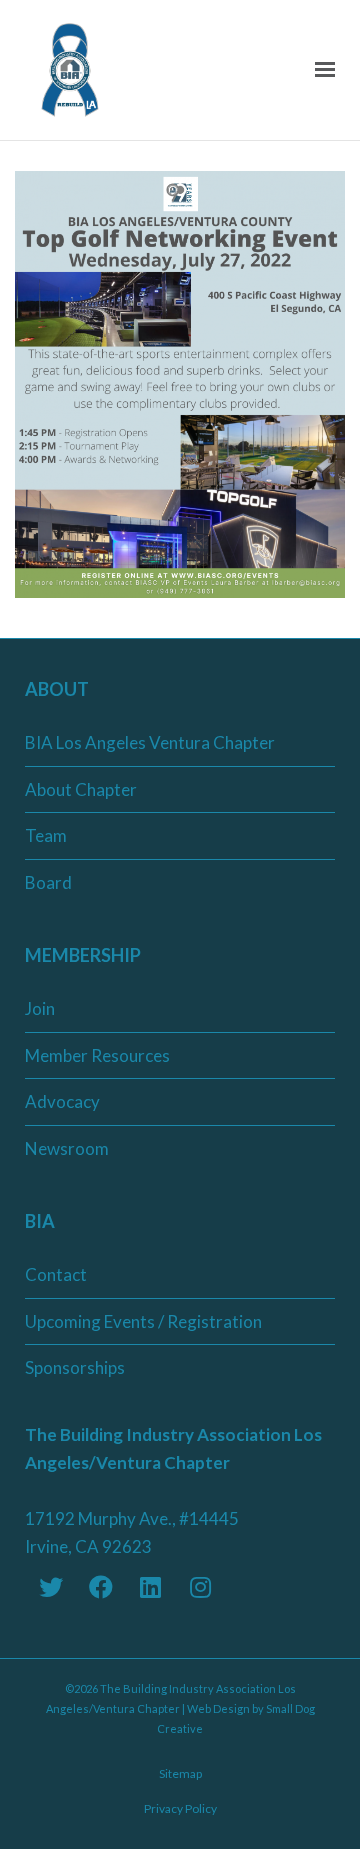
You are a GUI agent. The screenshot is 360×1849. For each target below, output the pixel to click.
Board (48, 882)
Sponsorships (75, 1367)
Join (40, 1008)
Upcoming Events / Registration (143, 1321)
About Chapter (81, 789)
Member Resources (97, 1055)
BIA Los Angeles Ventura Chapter (150, 742)
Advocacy (62, 1101)
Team (46, 835)
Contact (56, 1274)
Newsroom (67, 1148)
